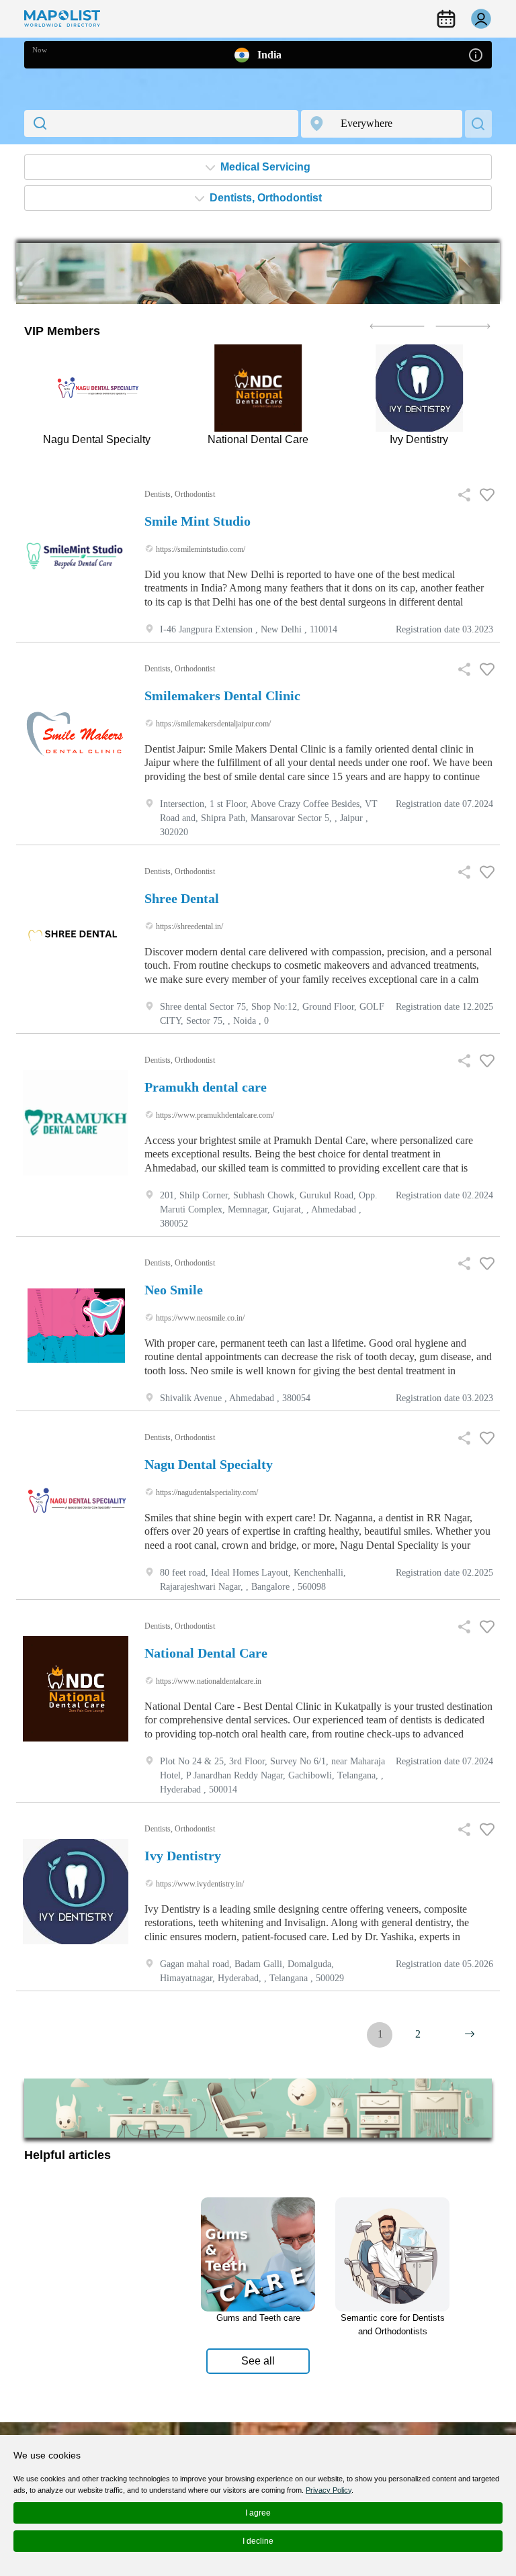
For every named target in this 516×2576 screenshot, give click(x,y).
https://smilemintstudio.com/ (200, 549)
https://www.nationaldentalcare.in (208, 1681)
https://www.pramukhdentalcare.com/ (214, 1115)
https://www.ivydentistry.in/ (199, 1884)
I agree (258, 2513)
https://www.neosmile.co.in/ (199, 1318)
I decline (258, 2541)
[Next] (470, 2034)
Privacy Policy (329, 2490)
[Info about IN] (476, 54)
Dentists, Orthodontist (264, 198)
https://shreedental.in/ (188, 926)
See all (258, 2361)
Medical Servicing (264, 167)
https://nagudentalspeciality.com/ (206, 1492)
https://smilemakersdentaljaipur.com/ (212, 724)
